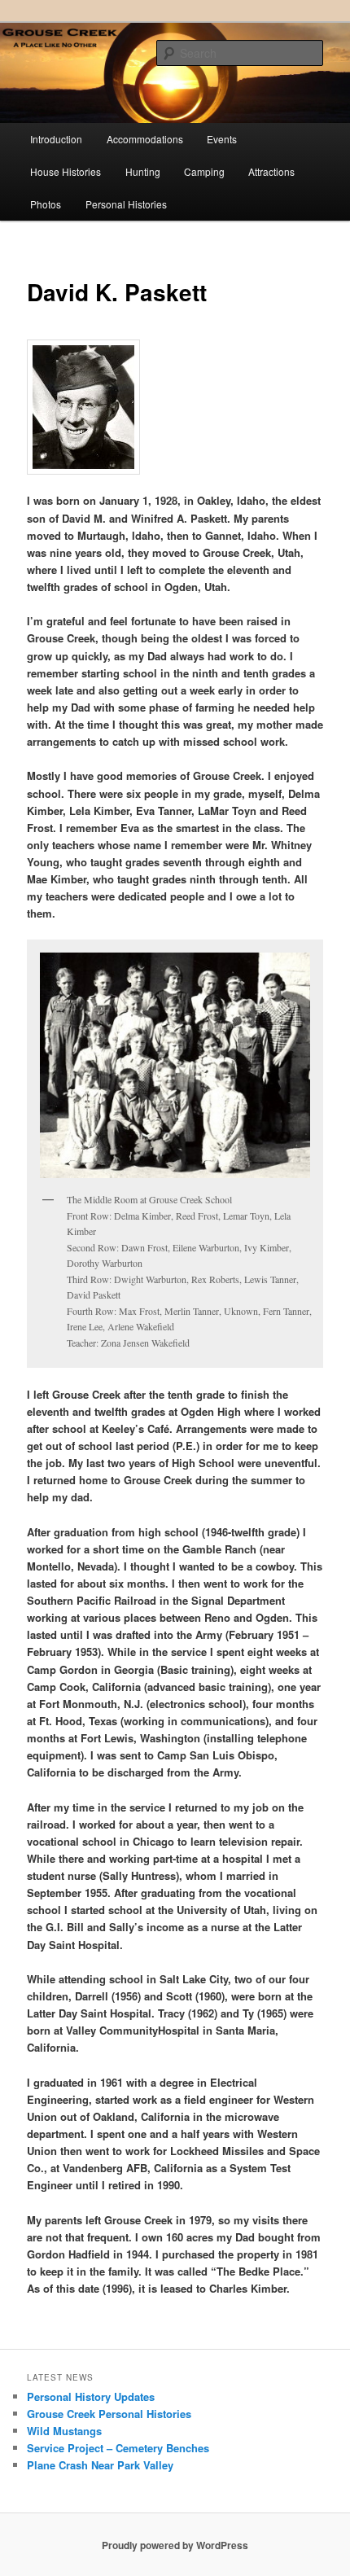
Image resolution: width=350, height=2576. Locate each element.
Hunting (143, 171)
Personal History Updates (91, 2396)
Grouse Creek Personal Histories (109, 2414)
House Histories (66, 171)
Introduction (56, 139)
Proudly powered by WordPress (175, 2545)
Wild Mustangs (64, 2431)
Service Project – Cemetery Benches (118, 2448)
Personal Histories (126, 204)
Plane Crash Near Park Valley (100, 2465)
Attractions (271, 171)
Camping (204, 171)
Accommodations (145, 139)
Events (222, 139)
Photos (46, 204)
